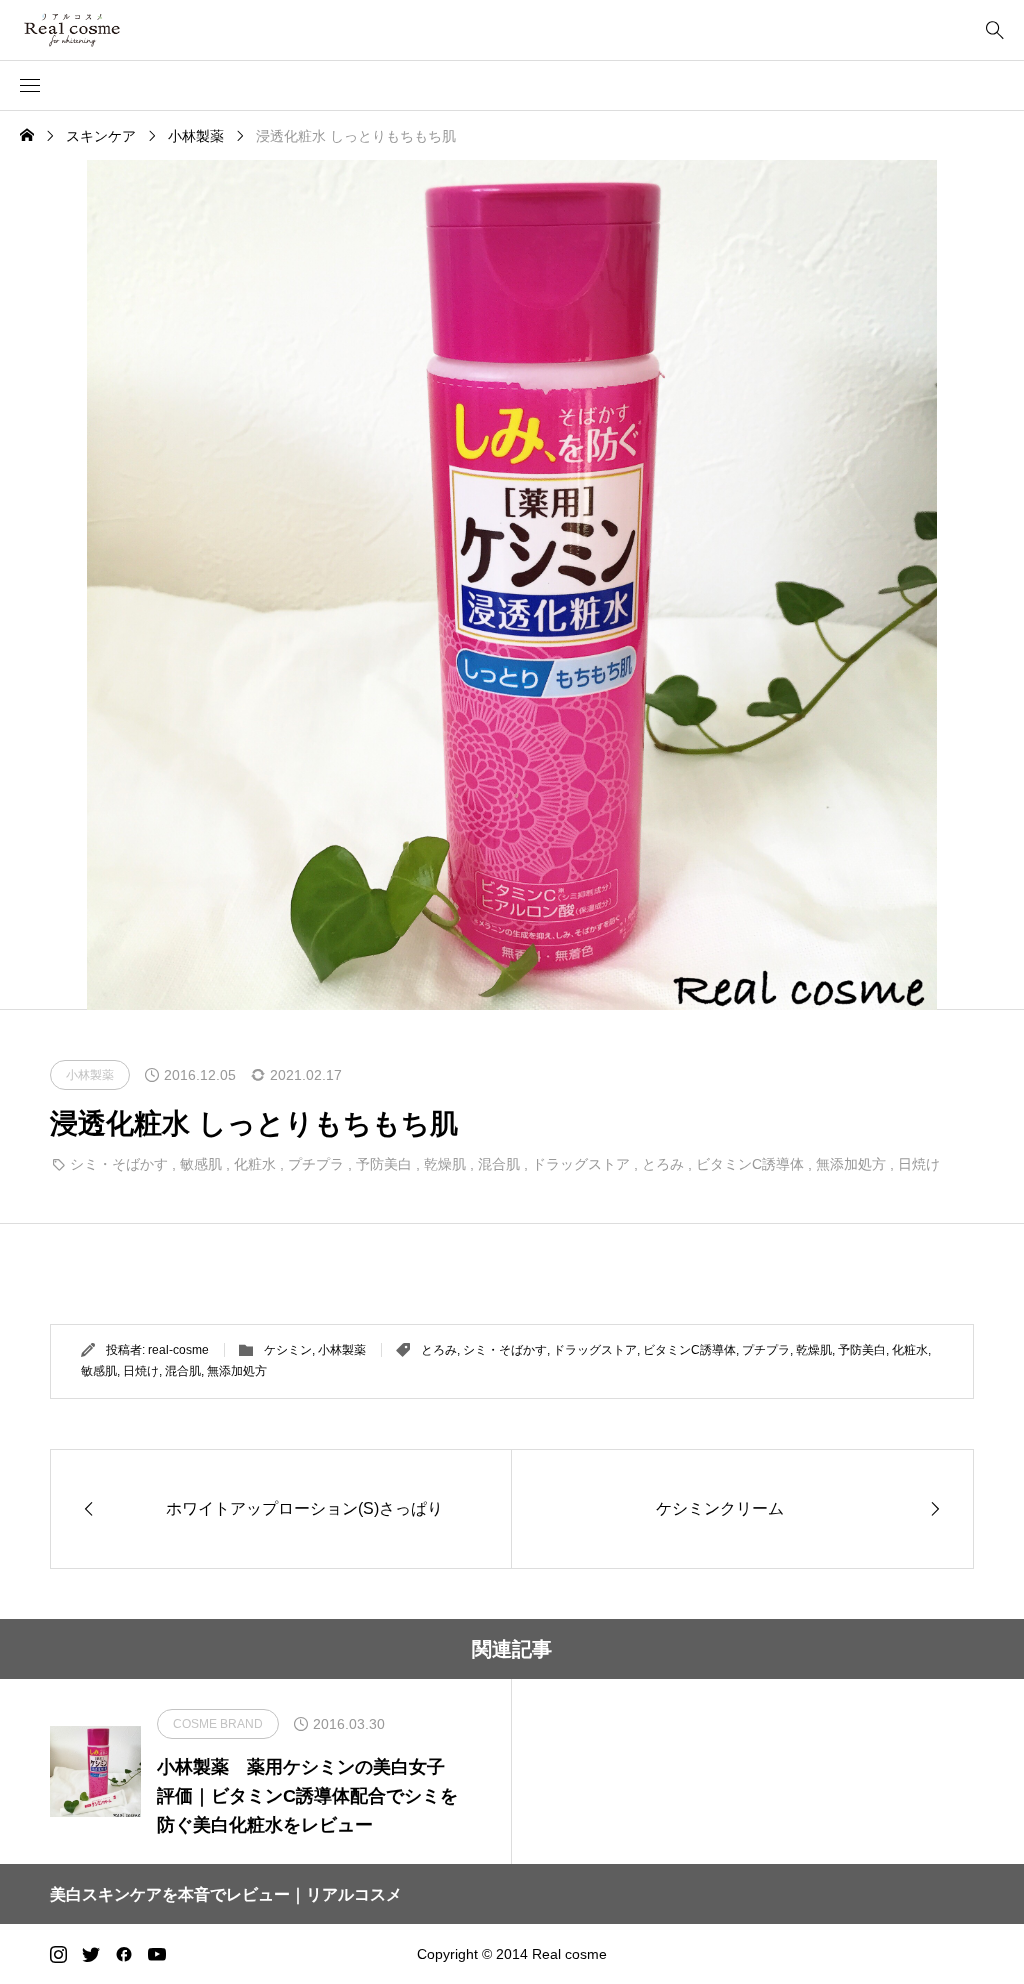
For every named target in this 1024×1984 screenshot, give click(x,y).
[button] (30, 86)
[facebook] (124, 1954)
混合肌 (499, 1164)
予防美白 (384, 1164)
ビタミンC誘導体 (750, 1164)
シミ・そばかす (119, 1164)
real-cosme (178, 1350)
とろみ (663, 1164)
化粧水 (255, 1164)
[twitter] (91, 1954)
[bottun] (994, 30)
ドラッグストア (581, 1164)
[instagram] (58, 1954)
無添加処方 (851, 1164)
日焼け (919, 1164)
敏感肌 (201, 1164)
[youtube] (157, 1954)
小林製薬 (342, 1350)
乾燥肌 (445, 1164)
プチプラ (316, 1164)
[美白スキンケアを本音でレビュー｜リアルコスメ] (101, 30)
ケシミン (288, 1350)
